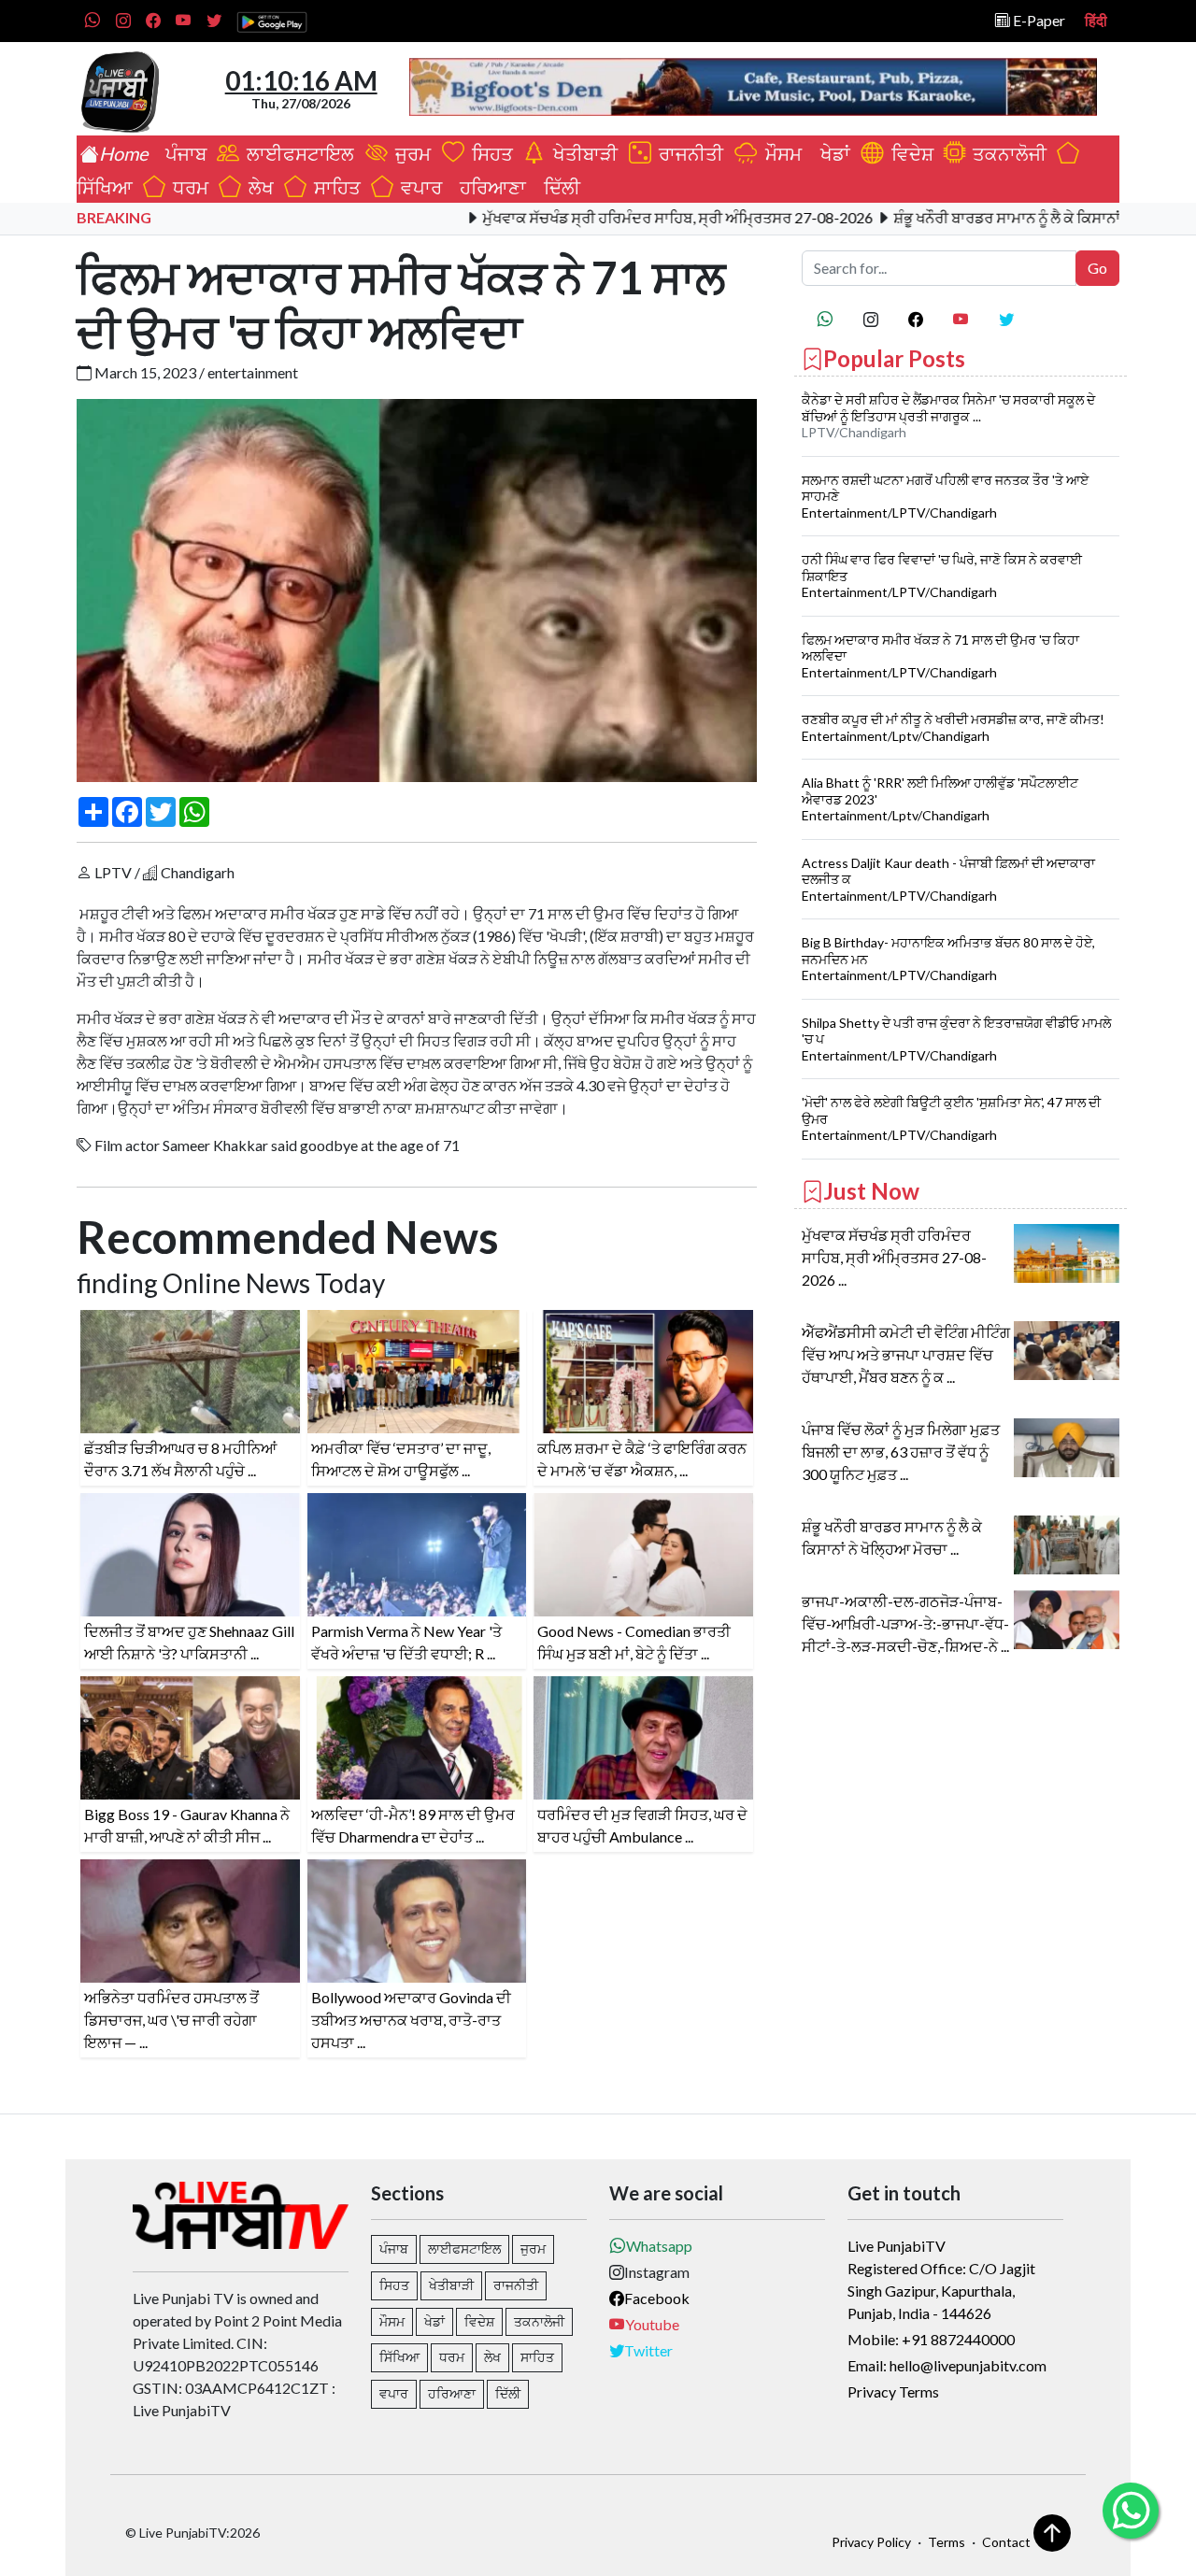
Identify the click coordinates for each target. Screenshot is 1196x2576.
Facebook (657, 2298)
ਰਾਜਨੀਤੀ (689, 153)
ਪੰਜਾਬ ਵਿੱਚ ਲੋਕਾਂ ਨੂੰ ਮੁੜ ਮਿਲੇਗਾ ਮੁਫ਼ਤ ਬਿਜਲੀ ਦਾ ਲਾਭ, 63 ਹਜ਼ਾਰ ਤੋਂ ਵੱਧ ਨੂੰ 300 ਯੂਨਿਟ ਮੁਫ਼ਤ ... (901, 1452)
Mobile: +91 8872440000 (931, 2339)
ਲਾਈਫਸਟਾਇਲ (299, 153)
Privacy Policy (871, 2542)
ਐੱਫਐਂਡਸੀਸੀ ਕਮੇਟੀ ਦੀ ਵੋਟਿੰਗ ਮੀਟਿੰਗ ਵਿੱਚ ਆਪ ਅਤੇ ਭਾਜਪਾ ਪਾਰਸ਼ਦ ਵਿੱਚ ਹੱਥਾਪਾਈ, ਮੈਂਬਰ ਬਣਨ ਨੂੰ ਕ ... (906, 1354)
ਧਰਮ (187, 187)
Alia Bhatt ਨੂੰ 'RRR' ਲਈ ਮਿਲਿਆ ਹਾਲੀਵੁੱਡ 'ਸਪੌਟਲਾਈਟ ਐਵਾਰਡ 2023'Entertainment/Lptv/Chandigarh (940, 799)
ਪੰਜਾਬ (182, 153)
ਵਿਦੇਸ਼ (909, 153)
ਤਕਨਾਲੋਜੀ (1006, 153)
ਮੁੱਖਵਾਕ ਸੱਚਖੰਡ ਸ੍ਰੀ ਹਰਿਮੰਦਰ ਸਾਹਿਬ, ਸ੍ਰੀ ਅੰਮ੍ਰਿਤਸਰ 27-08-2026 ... (894, 1257)
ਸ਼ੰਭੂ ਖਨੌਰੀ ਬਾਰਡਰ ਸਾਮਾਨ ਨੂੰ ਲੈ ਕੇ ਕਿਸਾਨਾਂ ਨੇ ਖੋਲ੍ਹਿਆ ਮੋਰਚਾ (989, 217)
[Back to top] (1052, 2533)
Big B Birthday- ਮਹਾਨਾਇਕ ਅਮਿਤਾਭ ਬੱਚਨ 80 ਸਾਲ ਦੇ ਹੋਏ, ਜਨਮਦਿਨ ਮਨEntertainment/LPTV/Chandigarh (948, 959)
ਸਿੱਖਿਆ (399, 2357)
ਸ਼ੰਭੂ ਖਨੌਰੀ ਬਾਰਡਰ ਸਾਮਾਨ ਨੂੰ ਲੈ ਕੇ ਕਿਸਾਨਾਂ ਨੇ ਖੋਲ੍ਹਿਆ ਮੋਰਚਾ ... (892, 1537)
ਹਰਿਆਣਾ (489, 187)
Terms (947, 2542)
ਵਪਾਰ (418, 187)
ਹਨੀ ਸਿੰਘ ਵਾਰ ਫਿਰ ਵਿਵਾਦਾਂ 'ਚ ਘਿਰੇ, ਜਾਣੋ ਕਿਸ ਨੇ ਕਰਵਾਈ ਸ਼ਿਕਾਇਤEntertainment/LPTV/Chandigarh (942, 576)
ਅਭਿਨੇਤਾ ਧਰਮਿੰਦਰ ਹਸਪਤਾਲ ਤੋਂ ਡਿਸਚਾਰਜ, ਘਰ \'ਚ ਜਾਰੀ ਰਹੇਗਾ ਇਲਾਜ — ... (171, 2020)
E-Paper (1038, 20)
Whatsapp (659, 2246)
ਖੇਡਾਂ (832, 153)
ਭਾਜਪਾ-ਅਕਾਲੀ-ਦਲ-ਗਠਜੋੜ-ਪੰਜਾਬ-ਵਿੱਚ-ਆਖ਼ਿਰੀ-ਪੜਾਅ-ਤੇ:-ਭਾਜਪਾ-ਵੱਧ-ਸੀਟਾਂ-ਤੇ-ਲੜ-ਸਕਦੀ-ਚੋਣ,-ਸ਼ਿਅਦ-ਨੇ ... (905, 1623)
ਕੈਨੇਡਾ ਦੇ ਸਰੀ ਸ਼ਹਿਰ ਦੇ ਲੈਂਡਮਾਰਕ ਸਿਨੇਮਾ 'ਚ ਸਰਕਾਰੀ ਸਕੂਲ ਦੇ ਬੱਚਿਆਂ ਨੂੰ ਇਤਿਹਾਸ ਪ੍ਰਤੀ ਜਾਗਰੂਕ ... (948, 408)
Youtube (652, 2324)
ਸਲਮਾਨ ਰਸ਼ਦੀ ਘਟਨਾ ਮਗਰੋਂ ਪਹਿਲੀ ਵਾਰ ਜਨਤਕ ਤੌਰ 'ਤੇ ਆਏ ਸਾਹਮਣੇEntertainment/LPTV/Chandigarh (945, 496)
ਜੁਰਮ (411, 153)
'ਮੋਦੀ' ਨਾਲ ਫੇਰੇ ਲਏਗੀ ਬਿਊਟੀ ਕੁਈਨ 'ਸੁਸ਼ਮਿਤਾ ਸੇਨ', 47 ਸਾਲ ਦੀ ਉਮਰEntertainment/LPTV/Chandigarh (951, 1118)
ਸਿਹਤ (489, 153)
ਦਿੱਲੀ (558, 187)
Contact (1006, 2542)
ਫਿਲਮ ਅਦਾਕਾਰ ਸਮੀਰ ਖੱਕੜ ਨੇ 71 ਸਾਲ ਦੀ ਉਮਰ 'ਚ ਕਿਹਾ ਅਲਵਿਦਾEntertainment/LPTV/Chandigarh (940, 656)
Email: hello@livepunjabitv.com (947, 2365)
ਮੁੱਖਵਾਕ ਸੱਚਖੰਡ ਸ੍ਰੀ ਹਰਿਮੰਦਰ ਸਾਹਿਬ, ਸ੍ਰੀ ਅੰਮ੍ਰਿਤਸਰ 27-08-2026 (607, 217)
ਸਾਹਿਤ (334, 187)
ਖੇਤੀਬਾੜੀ (584, 153)
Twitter (648, 2350)
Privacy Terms (893, 2391)
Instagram (657, 2272)
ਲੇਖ (257, 187)
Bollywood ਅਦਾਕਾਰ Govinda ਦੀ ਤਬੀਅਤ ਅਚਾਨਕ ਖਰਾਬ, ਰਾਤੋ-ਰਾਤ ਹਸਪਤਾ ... (411, 2020)
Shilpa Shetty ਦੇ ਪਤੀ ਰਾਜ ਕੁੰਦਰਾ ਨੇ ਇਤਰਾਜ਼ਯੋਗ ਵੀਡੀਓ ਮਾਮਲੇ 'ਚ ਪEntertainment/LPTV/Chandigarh (956, 1039)
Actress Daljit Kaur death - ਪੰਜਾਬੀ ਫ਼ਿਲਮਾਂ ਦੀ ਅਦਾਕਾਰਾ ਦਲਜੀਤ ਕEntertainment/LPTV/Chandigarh (948, 879)
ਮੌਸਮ (782, 153)
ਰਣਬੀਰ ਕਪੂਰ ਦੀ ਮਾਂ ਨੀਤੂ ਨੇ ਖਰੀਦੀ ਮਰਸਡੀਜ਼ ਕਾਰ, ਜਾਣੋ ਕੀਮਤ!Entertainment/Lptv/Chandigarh (953, 727)
